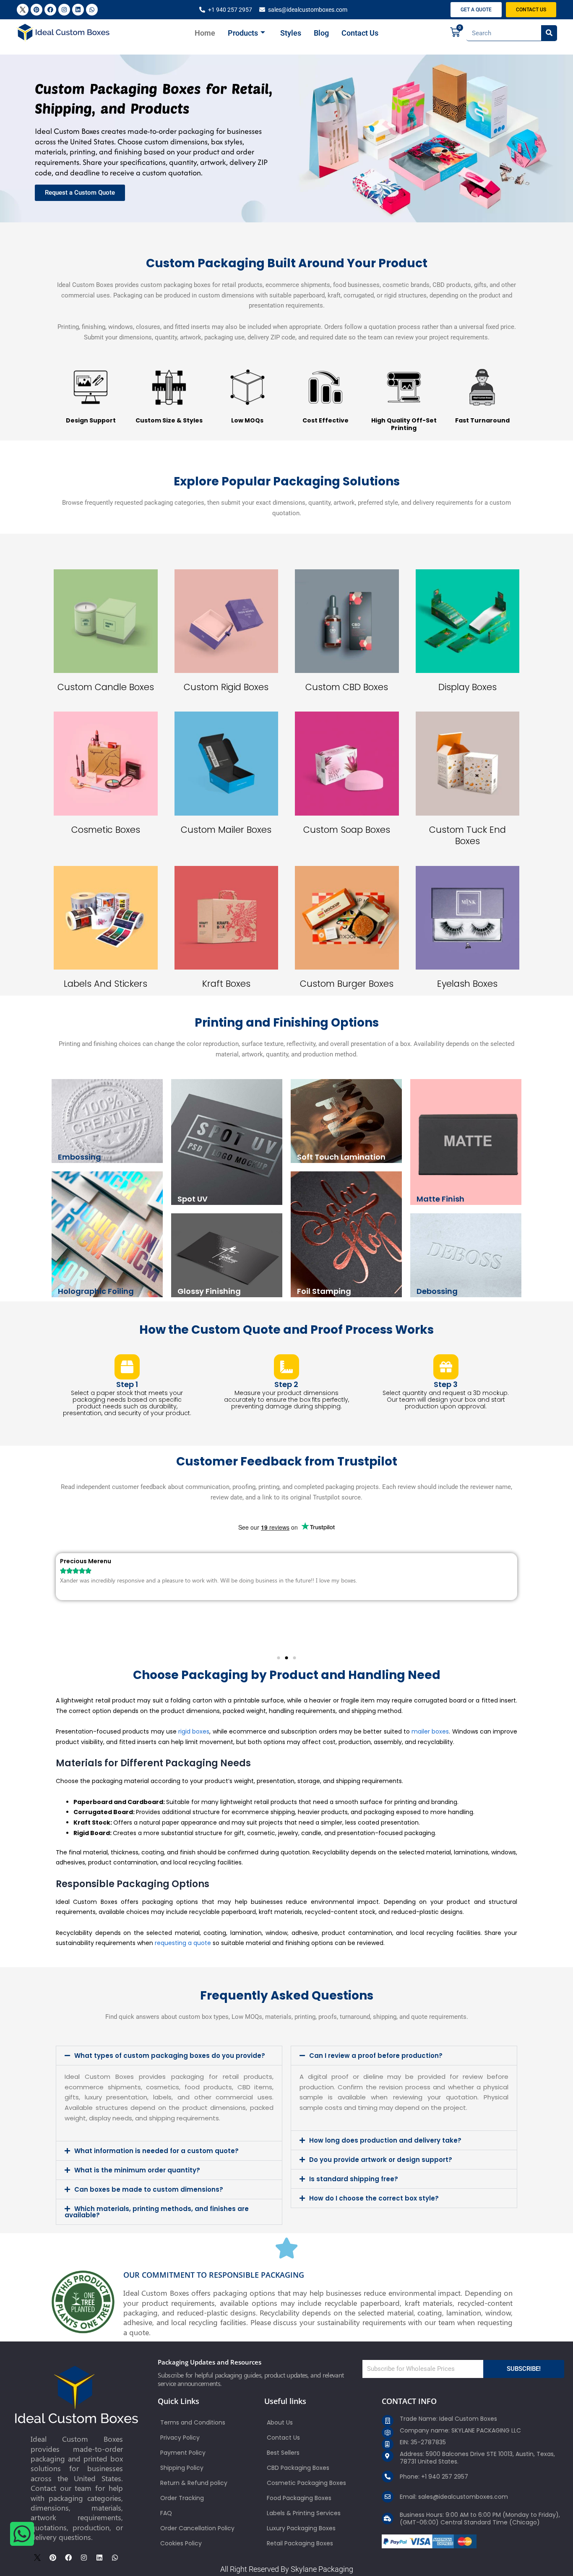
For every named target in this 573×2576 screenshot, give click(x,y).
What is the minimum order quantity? (137, 2170)
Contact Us (360, 33)
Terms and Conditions (193, 2422)
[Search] (549, 33)
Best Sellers (283, 2453)
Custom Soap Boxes (347, 830)
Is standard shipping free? (354, 2179)
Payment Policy (183, 2453)
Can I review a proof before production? (376, 2056)
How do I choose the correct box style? (374, 2198)
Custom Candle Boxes (106, 687)
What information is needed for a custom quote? (156, 2151)
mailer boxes (430, 1731)
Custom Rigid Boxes (226, 687)
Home (205, 33)
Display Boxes (468, 687)
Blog (321, 33)
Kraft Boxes (226, 984)
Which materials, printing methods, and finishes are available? (157, 2212)
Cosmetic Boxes (106, 830)
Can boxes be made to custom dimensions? (149, 2189)
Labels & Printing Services (304, 2513)
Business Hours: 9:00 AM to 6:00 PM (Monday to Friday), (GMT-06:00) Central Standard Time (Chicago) (480, 2519)
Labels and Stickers (105, 984)
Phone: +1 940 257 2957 (434, 2477)
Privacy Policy (180, 2438)
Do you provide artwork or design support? (381, 2160)
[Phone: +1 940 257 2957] (388, 2477)
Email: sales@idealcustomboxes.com (454, 2497)
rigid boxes (194, 1731)
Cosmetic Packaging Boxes (306, 2483)
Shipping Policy (182, 2468)
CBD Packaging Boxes (298, 2468)
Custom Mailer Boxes (226, 830)
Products (243, 33)
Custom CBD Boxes (347, 687)
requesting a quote (183, 1943)
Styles (291, 33)
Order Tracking (182, 2498)
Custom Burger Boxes (347, 984)
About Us (280, 2422)
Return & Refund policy (194, 2483)
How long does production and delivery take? (385, 2140)
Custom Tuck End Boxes (468, 835)
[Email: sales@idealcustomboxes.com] (388, 2497)
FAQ (166, 2513)
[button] (279, 1658)
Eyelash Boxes (467, 984)
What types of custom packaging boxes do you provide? (170, 2056)
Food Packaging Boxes (299, 2498)
